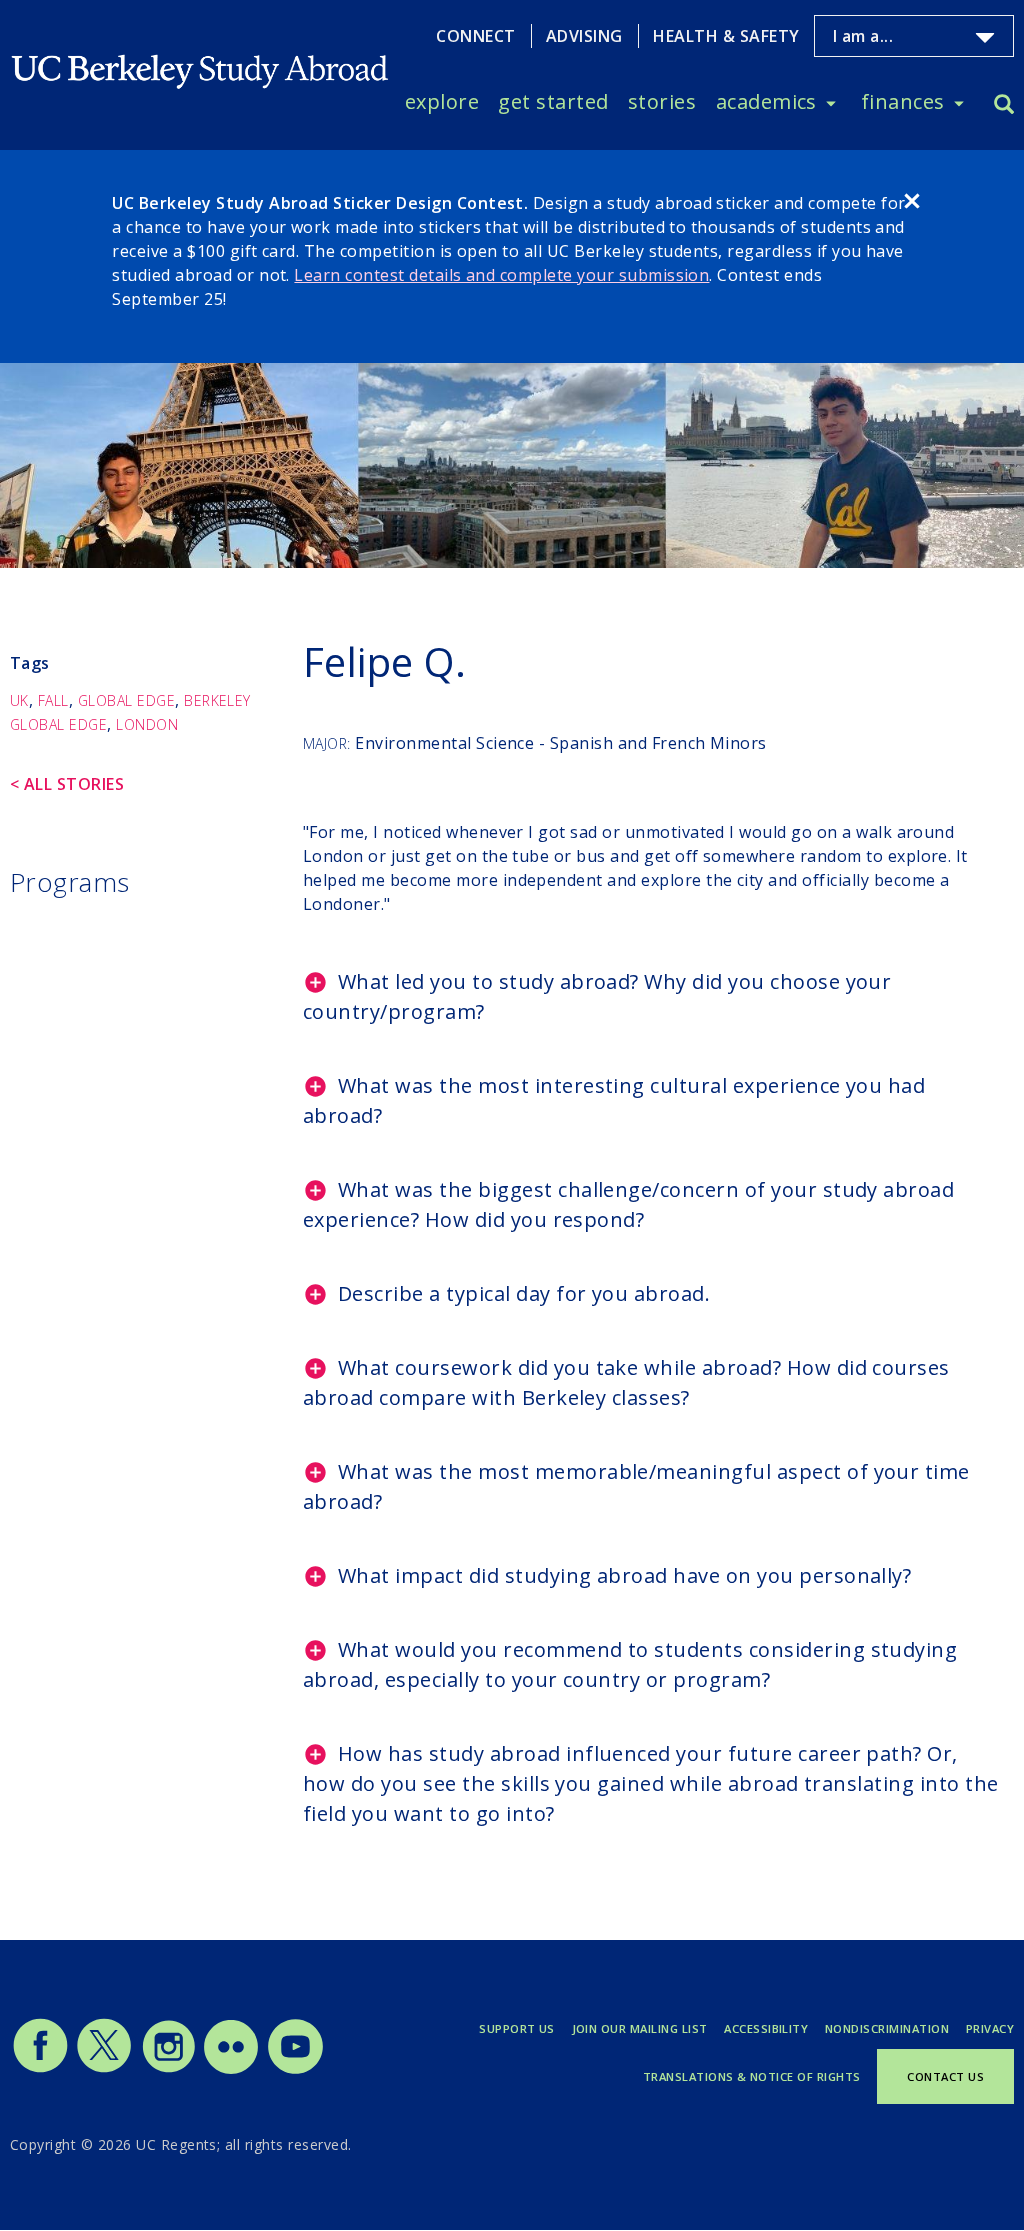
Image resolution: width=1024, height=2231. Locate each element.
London (147, 724)
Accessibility (766, 2028)
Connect (475, 36)
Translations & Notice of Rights (752, 2076)
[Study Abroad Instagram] (169, 2069)
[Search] (1004, 106)
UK (19, 700)
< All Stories (67, 784)
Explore (442, 101)
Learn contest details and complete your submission (501, 275)
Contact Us (945, 2076)
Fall (53, 700)
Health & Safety (726, 36)
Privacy (990, 2028)
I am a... (863, 36)
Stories (662, 101)
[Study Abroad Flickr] (231, 2069)
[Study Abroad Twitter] (104, 2069)
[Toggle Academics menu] (831, 102)
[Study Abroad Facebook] (40, 2069)
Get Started (553, 101)
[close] (912, 204)
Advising (584, 36)
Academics (766, 101)
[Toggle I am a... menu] (985, 38)
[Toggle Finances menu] (959, 102)
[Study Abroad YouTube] (294, 2069)
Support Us (517, 2028)
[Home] (201, 57)
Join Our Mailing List (640, 2028)
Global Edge (126, 700)
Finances (903, 101)
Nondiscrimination (887, 2028)
